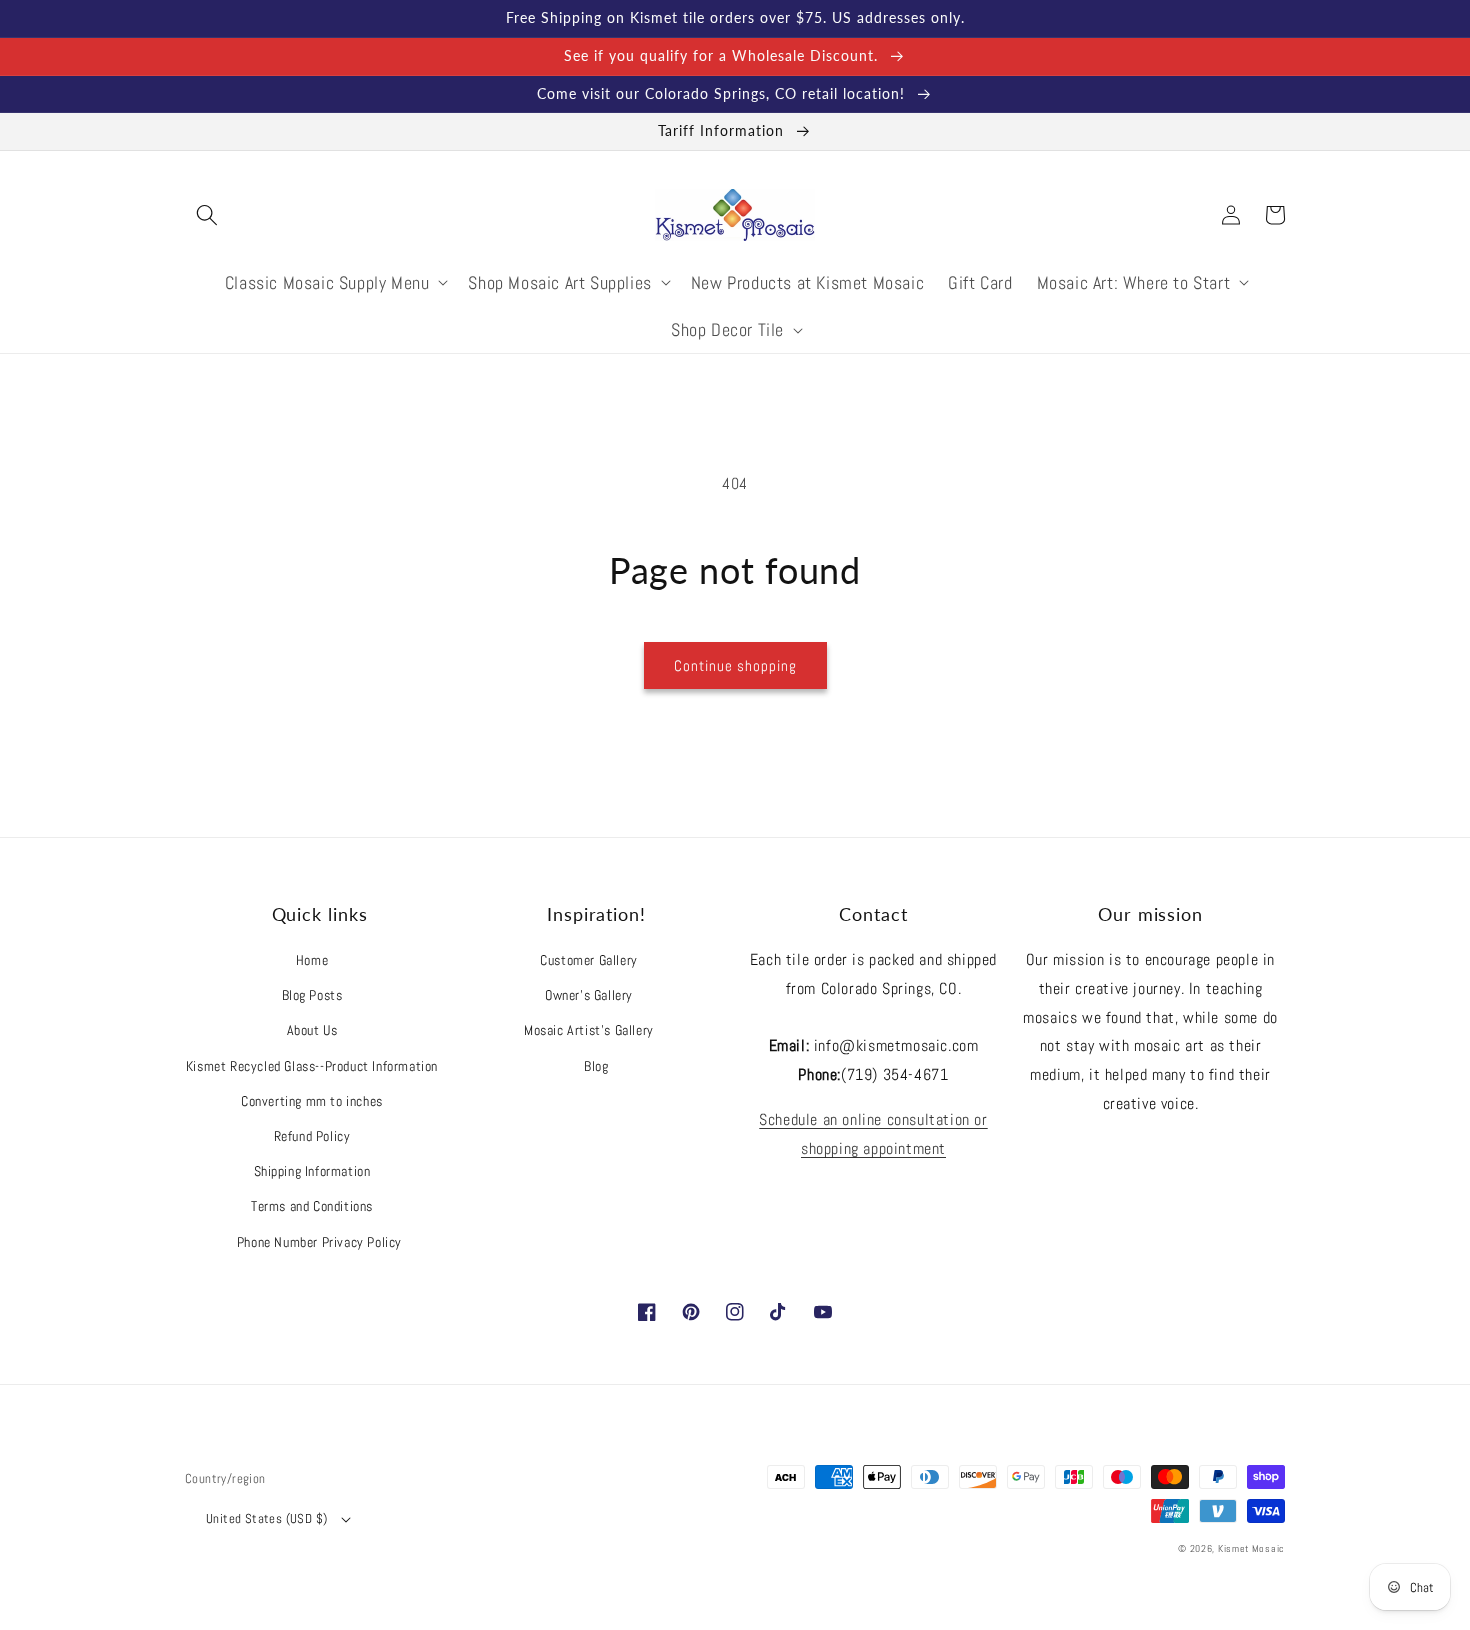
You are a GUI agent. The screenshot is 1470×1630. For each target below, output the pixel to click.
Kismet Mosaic (1251, 1548)
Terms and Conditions (312, 1206)
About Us (312, 1030)
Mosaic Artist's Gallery (589, 1030)
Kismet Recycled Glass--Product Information (312, 1066)
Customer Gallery (589, 960)
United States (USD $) (266, 1518)
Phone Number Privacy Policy (319, 1242)
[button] (207, 215)
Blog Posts (312, 995)
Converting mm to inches (312, 1101)
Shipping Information (312, 1171)
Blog (596, 1066)
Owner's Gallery (589, 995)
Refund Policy (312, 1136)
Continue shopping (735, 665)
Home (312, 960)
